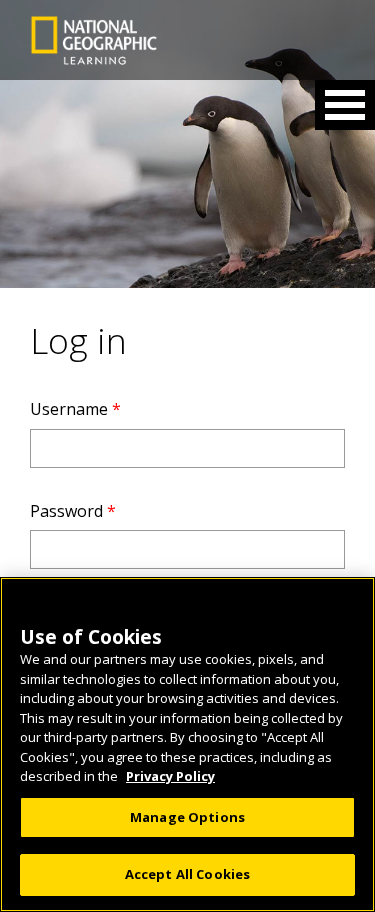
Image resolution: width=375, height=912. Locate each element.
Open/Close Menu (345, 105)
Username (75, 409)
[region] (187, 744)
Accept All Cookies (187, 874)
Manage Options (187, 817)
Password (73, 511)
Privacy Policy (170, 776)
